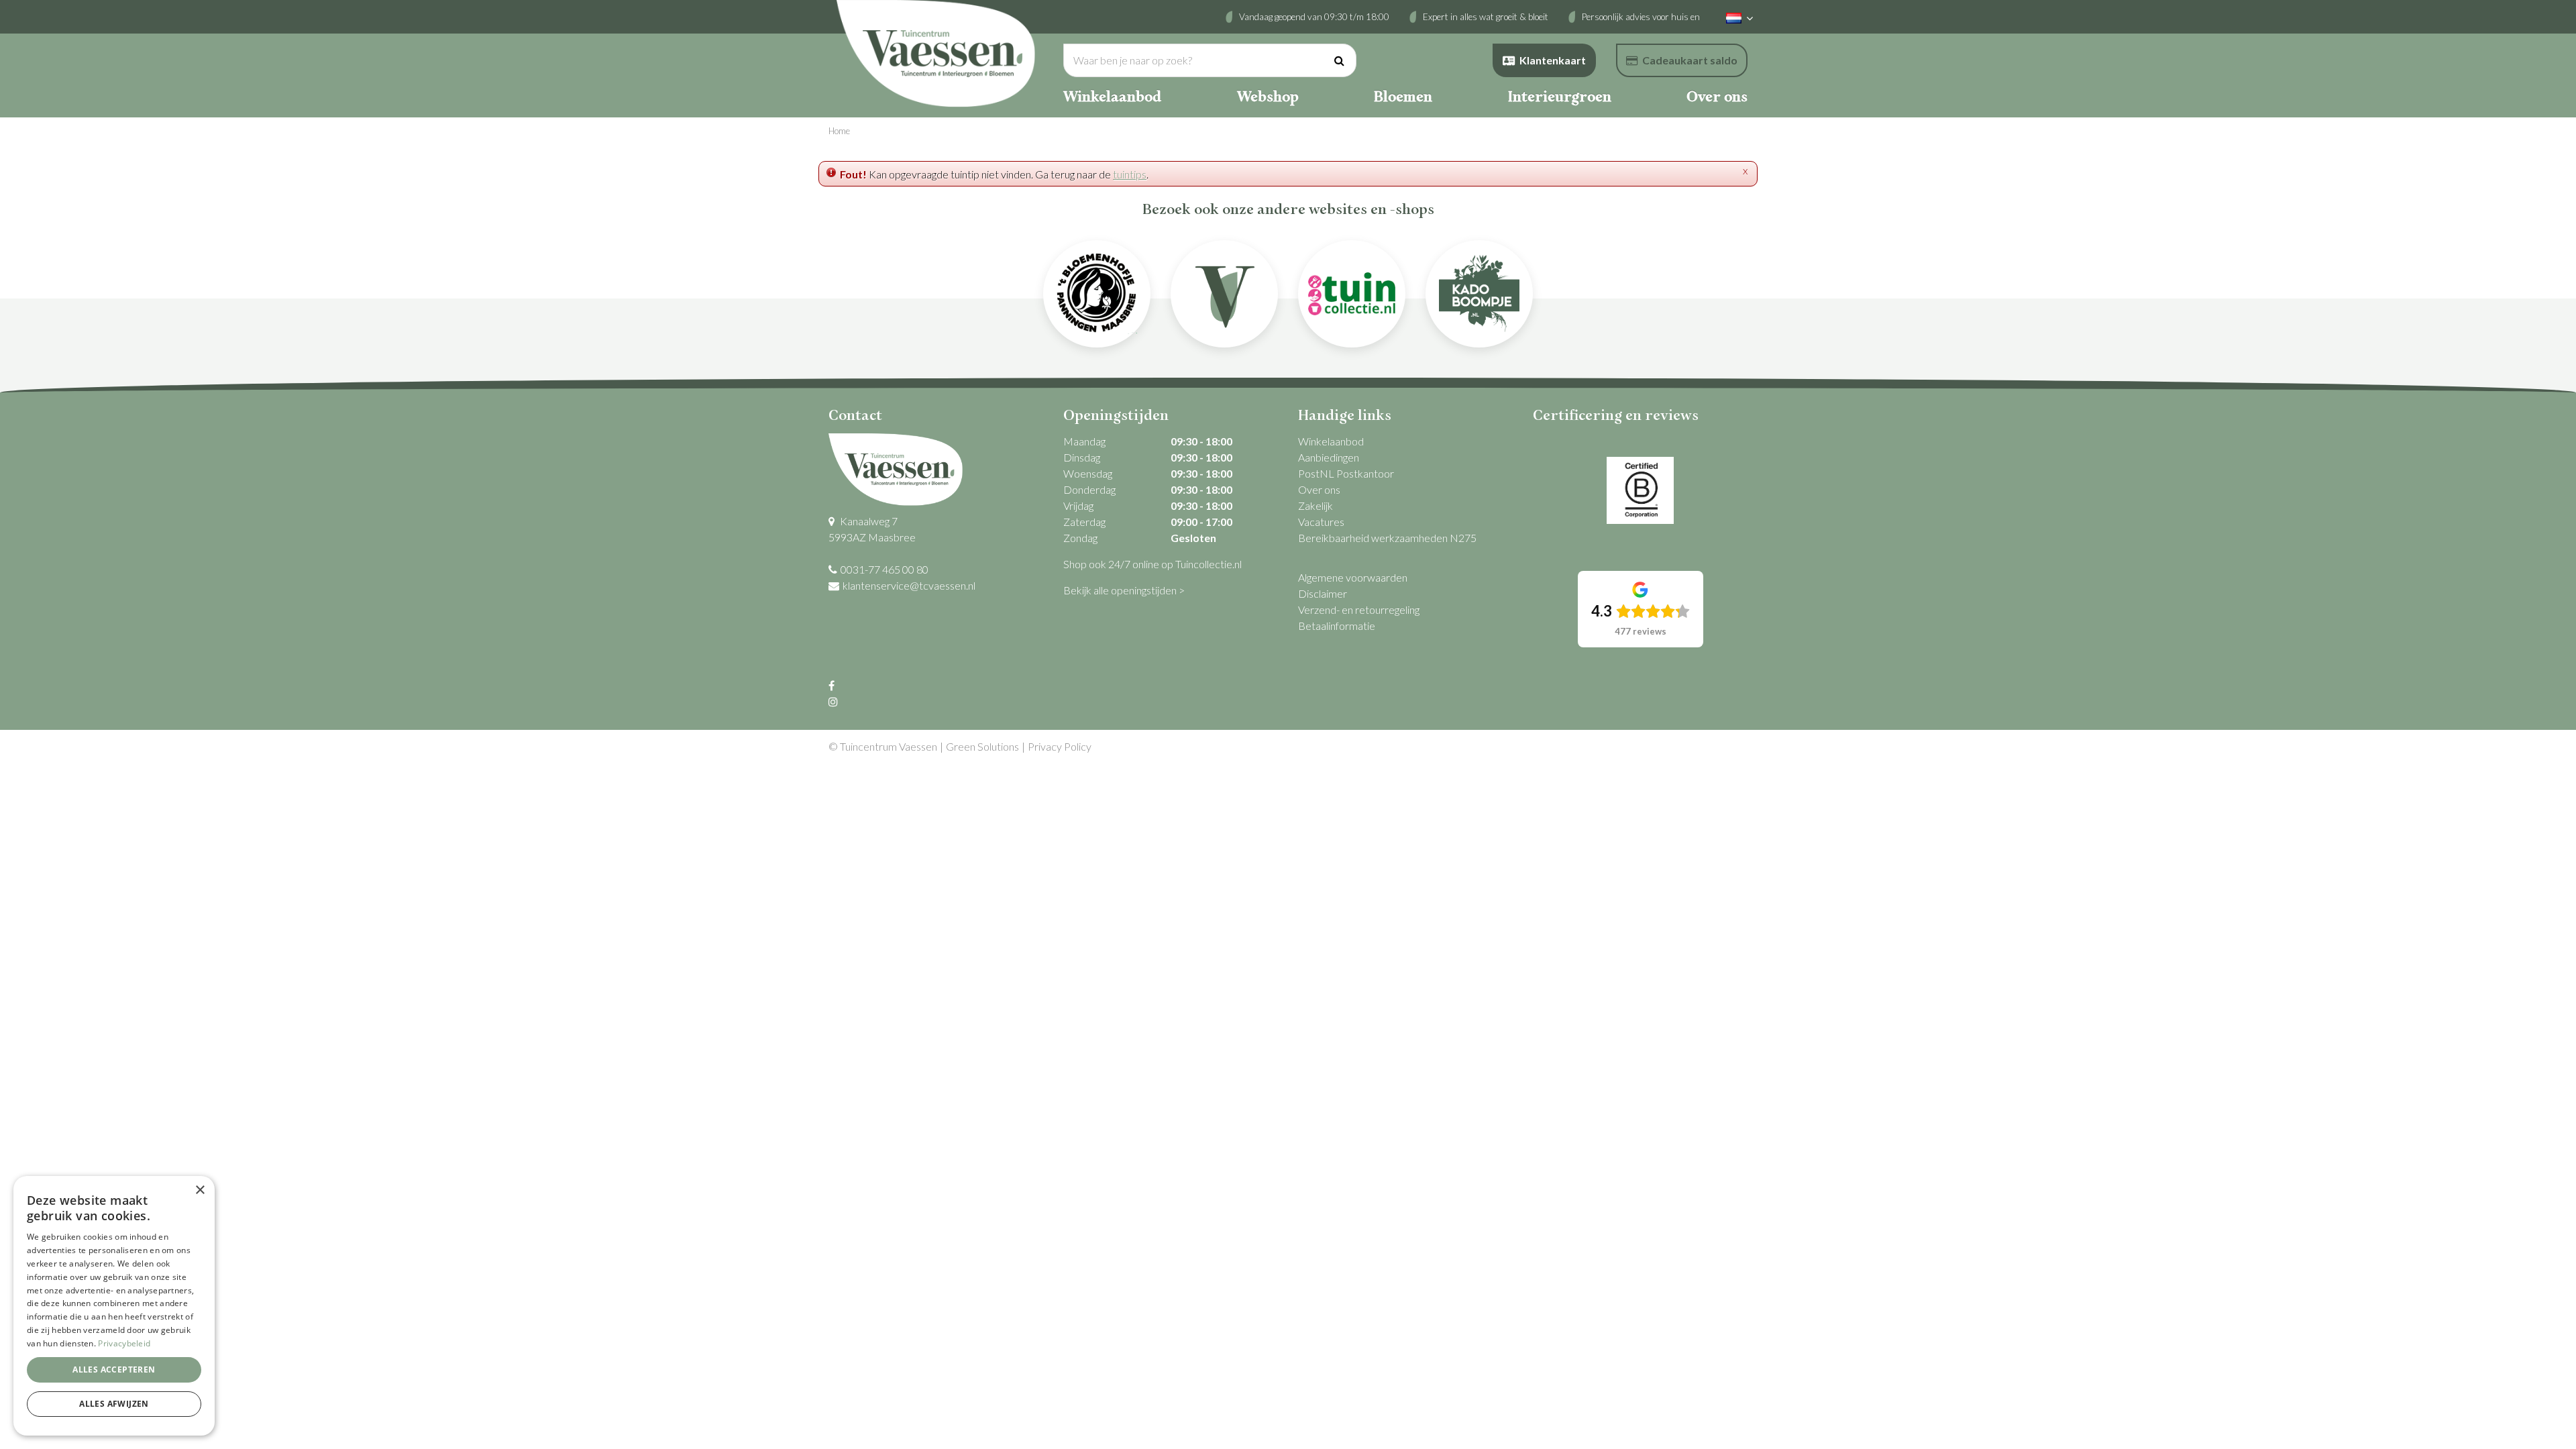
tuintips (1130, 174)
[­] (833, 685)
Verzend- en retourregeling (1359, 609)
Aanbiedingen (1329, 457)
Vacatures (1321, 522)
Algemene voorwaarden (1353, 577)
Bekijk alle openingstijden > (1124, 590)
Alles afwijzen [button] (114, 1404)
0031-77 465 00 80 (884, 569)
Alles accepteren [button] (114, 1370)
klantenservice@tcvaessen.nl (909, 585)
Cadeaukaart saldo (1690, 60)
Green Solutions (982, 746)
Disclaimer (1323, 593)
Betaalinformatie (1337, 626)
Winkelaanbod (1331, 441)
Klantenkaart (1553, 60)
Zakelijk (1316, 505)
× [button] (200, 1190)
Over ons (1319, 489)
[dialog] (114, 1306)
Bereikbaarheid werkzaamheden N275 (1387, 538)
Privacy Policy (1060, 746)
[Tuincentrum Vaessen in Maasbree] (936, 54)
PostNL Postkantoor (1346, 473)
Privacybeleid (124, 1343)
